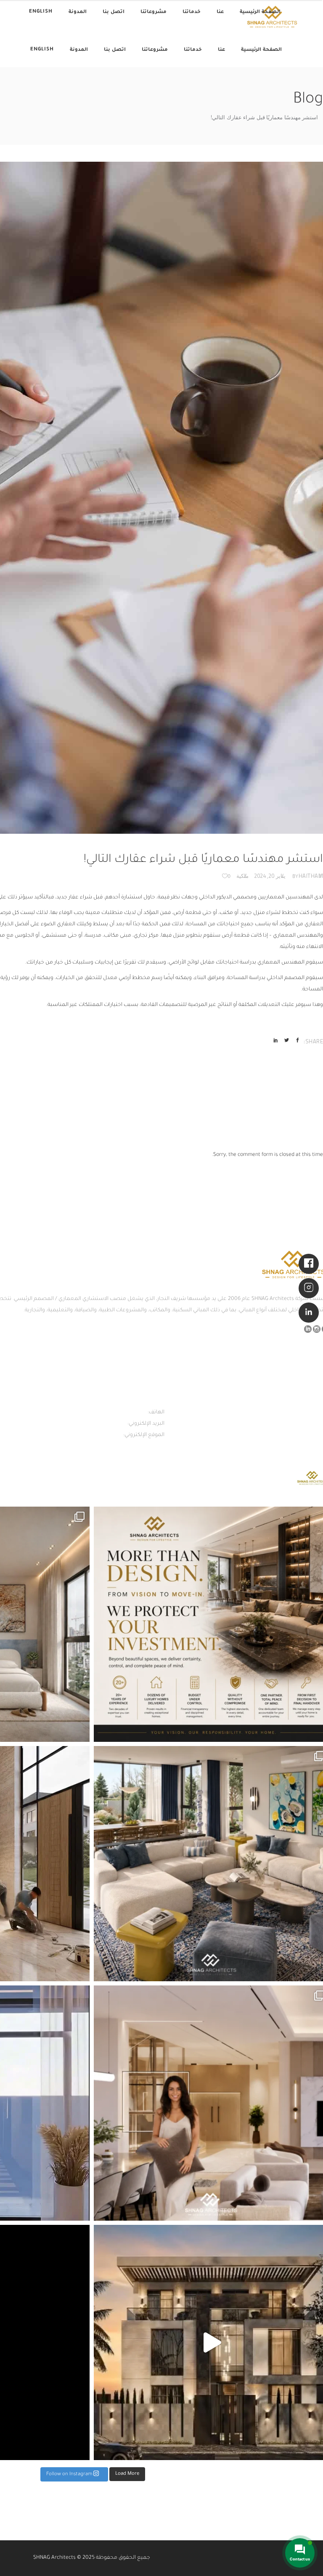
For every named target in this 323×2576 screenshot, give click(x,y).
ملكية (242, 876)
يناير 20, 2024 (270, 876)
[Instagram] (309, 1288)
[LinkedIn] (309, 1313)
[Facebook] (309, 1264)
